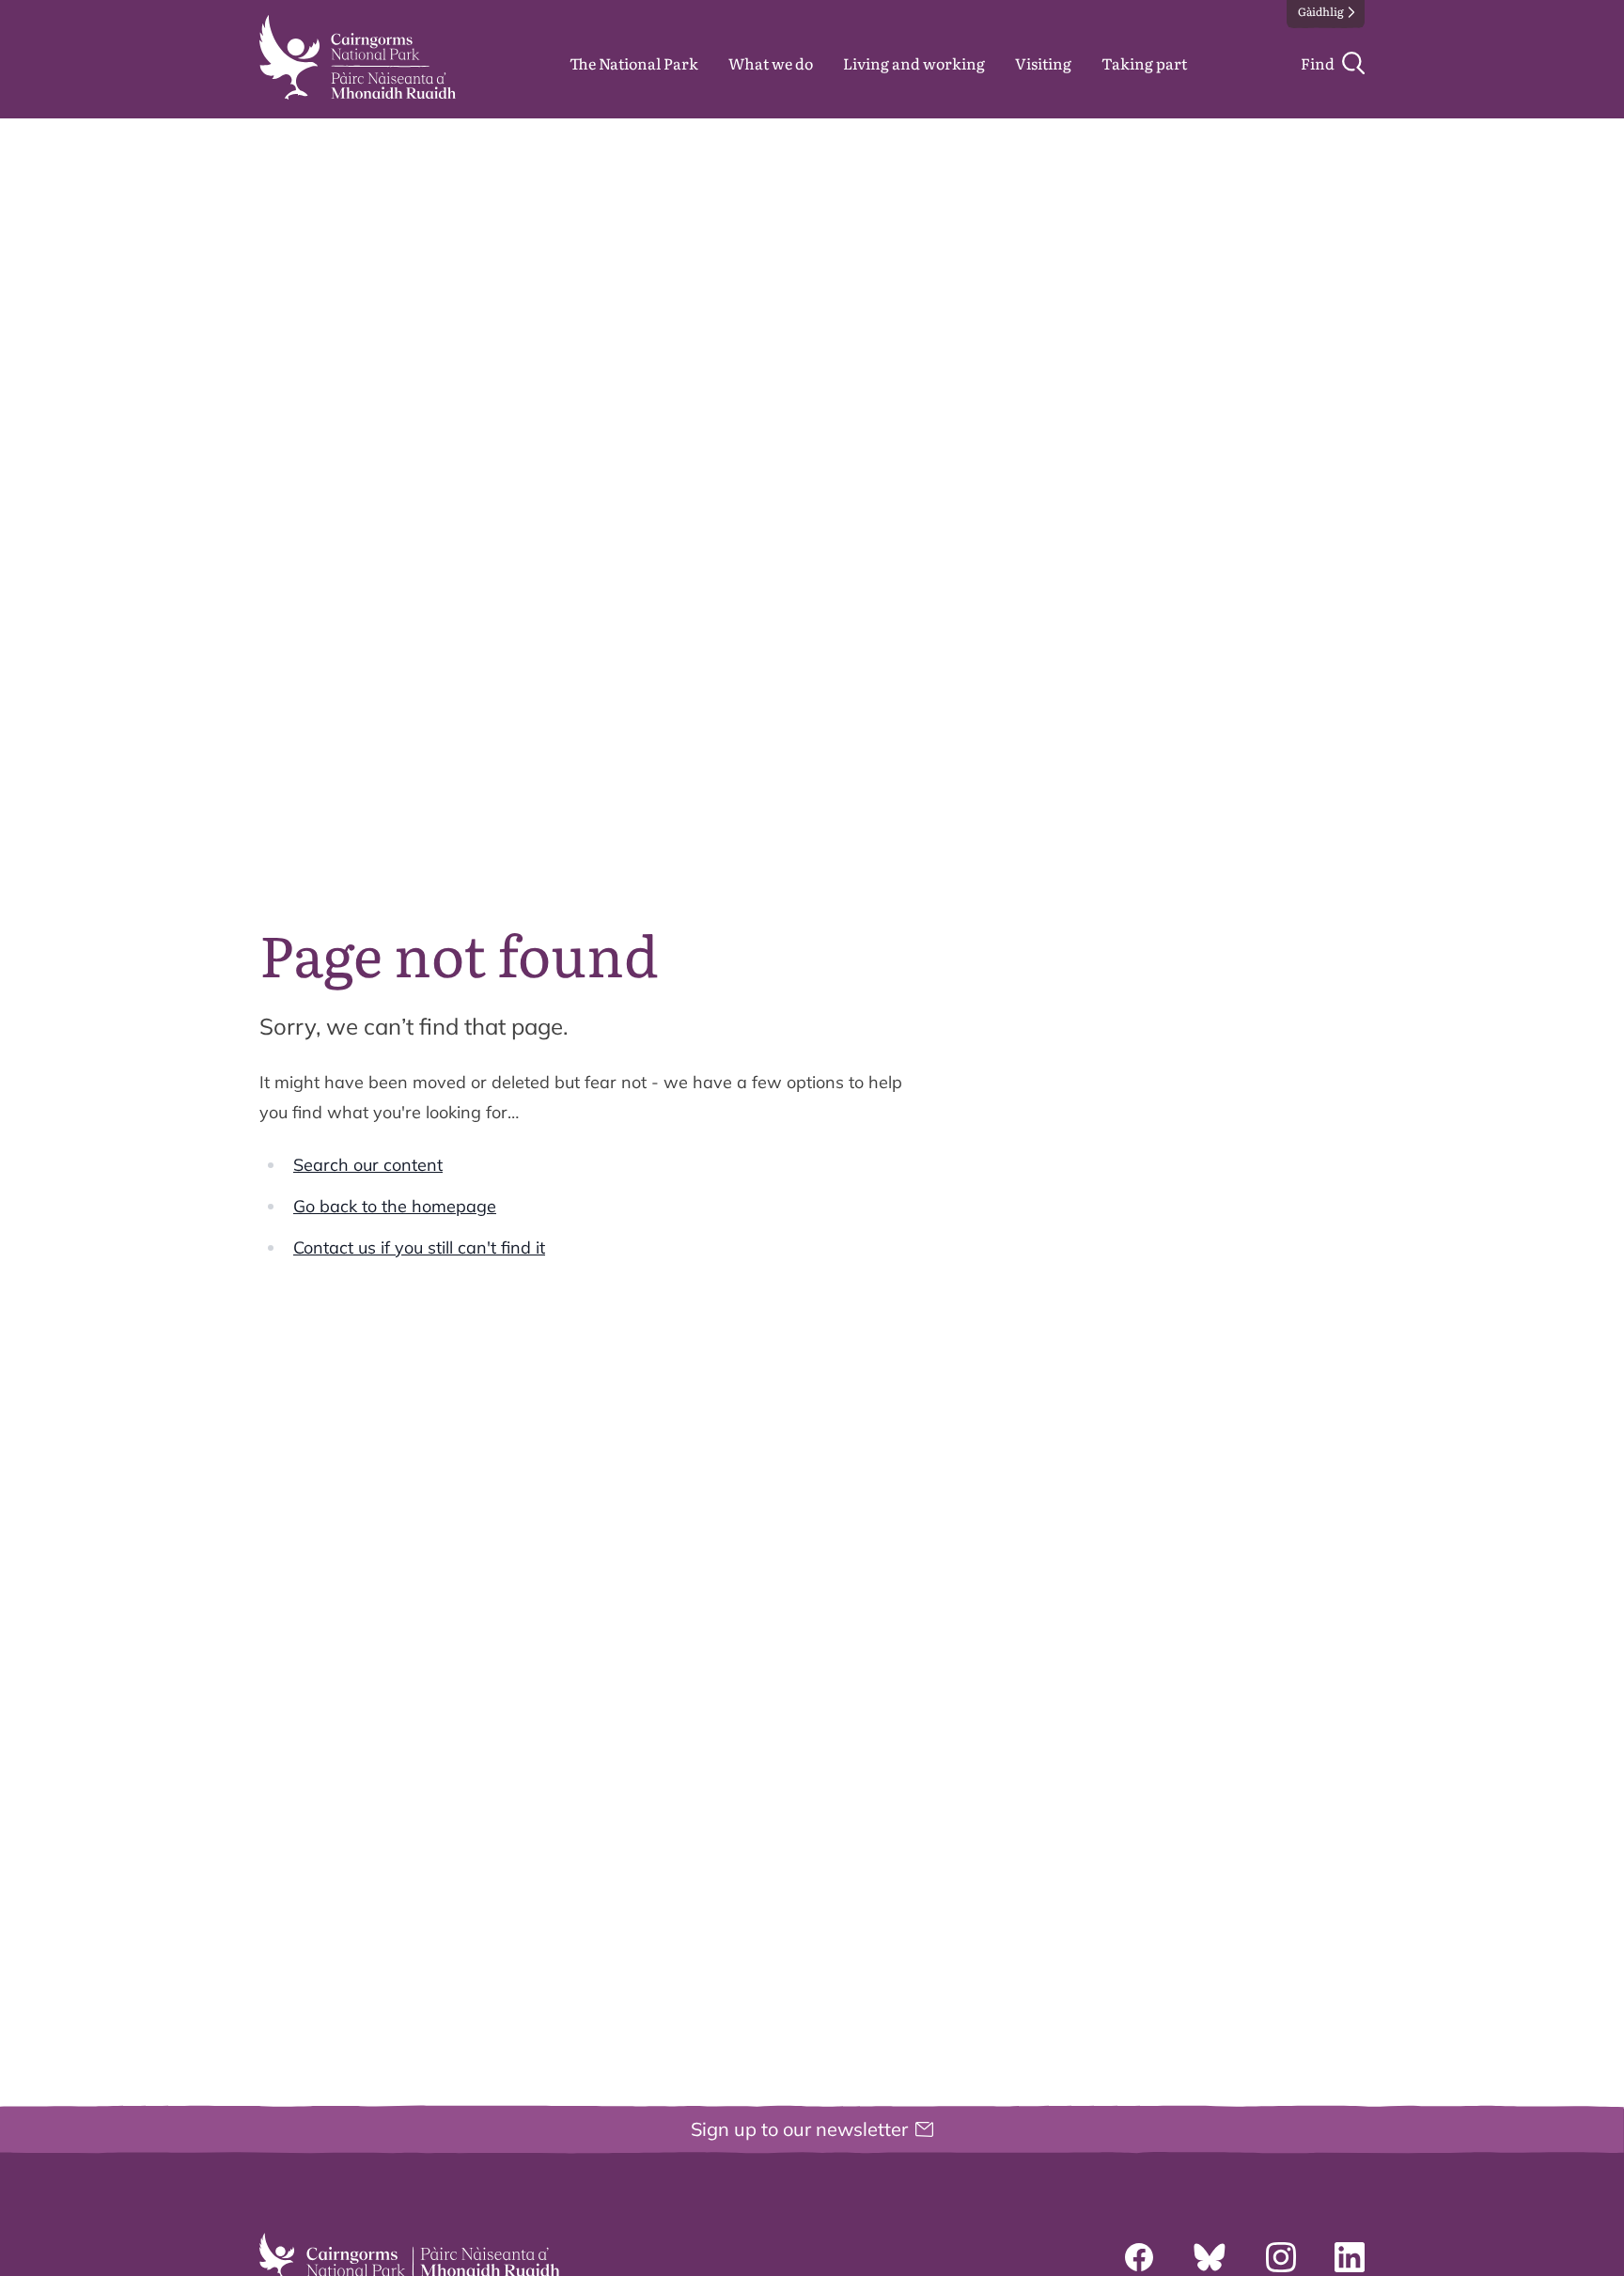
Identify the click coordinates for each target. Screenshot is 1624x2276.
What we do (771, 63)
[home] (358, 57)
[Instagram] (1281, 2257)
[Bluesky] (1210, 2257)
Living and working (914, 63)
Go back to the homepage (395, 1206)
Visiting (1043, 63)
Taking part (1144, 63)
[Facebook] (1139, 2257)
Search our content (368, 1165)
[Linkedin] (1350, 2257)
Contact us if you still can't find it (419, 1247)
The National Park (634, 63)
